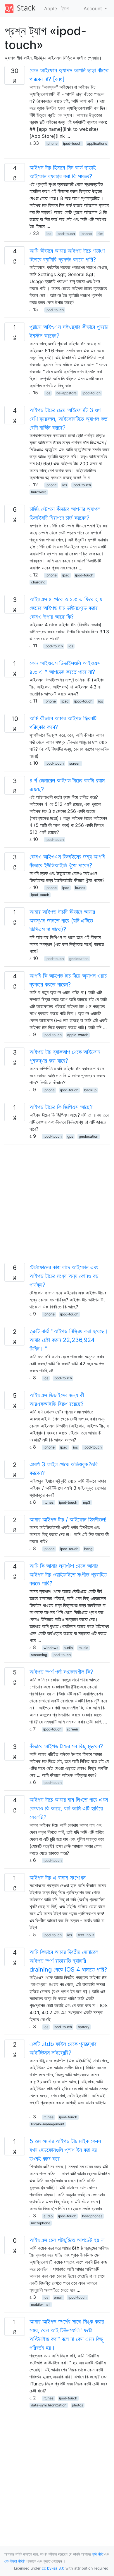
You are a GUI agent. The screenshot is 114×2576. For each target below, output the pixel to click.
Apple (51, 8)
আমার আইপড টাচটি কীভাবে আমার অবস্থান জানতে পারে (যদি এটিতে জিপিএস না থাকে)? (62, 921)
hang (88, 1549)
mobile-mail (41, 2304)
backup (90, 1090)
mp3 (87, 1502)
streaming (39, 1655)
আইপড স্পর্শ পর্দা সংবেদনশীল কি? (61, 1672)
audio (68, 1648)
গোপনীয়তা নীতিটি (15, 2561)
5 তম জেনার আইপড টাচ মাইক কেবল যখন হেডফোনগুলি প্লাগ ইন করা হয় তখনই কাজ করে (65, 2150)
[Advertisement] (57, 1206)
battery (84, 2027)
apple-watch (78, 1035)
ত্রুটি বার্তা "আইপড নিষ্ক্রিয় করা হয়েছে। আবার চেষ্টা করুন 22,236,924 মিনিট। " (69, 1340)
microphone (41, 2223)
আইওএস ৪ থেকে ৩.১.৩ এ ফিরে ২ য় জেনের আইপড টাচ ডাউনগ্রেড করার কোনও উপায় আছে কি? (66, 608)
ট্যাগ (65, 8)
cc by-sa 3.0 (53, 2568)
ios (49, 234)
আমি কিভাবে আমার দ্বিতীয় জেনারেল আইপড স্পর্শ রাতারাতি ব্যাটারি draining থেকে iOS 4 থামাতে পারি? (68, 1961)
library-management (48, 2124)
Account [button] (94, 8)
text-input (86, 1935)
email (58, 2297)
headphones (92, 2216)
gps (70, 1136)
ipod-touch (72, 143)
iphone (52, 143)
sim (100, 234)
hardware (39, 492)
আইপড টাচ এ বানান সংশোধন (58, 1878)
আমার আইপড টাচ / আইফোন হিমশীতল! (68, 1519)
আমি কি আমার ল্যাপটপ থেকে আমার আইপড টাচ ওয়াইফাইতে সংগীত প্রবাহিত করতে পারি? (68, 1575)
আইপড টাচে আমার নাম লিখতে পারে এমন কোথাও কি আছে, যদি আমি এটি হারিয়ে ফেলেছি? (69, 1808)
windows (51, 1648)
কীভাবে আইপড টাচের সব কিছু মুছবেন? (66, 1746)
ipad (66, 575)
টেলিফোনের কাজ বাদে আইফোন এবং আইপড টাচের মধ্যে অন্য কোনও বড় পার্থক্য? (64, 1276)
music (83, 1648)
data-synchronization (49, 2405)
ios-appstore (66, 393)
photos (77, 2405)
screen (75, 763)
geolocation (79, 959)
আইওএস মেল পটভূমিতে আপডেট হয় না (67, 2240)
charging (38, 582)
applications (97, 143)
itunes (80, 888)
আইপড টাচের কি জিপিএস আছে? (61, 1107)
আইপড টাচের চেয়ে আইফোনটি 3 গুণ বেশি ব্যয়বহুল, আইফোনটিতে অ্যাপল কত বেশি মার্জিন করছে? (68, 419)
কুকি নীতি (98, 2554)
